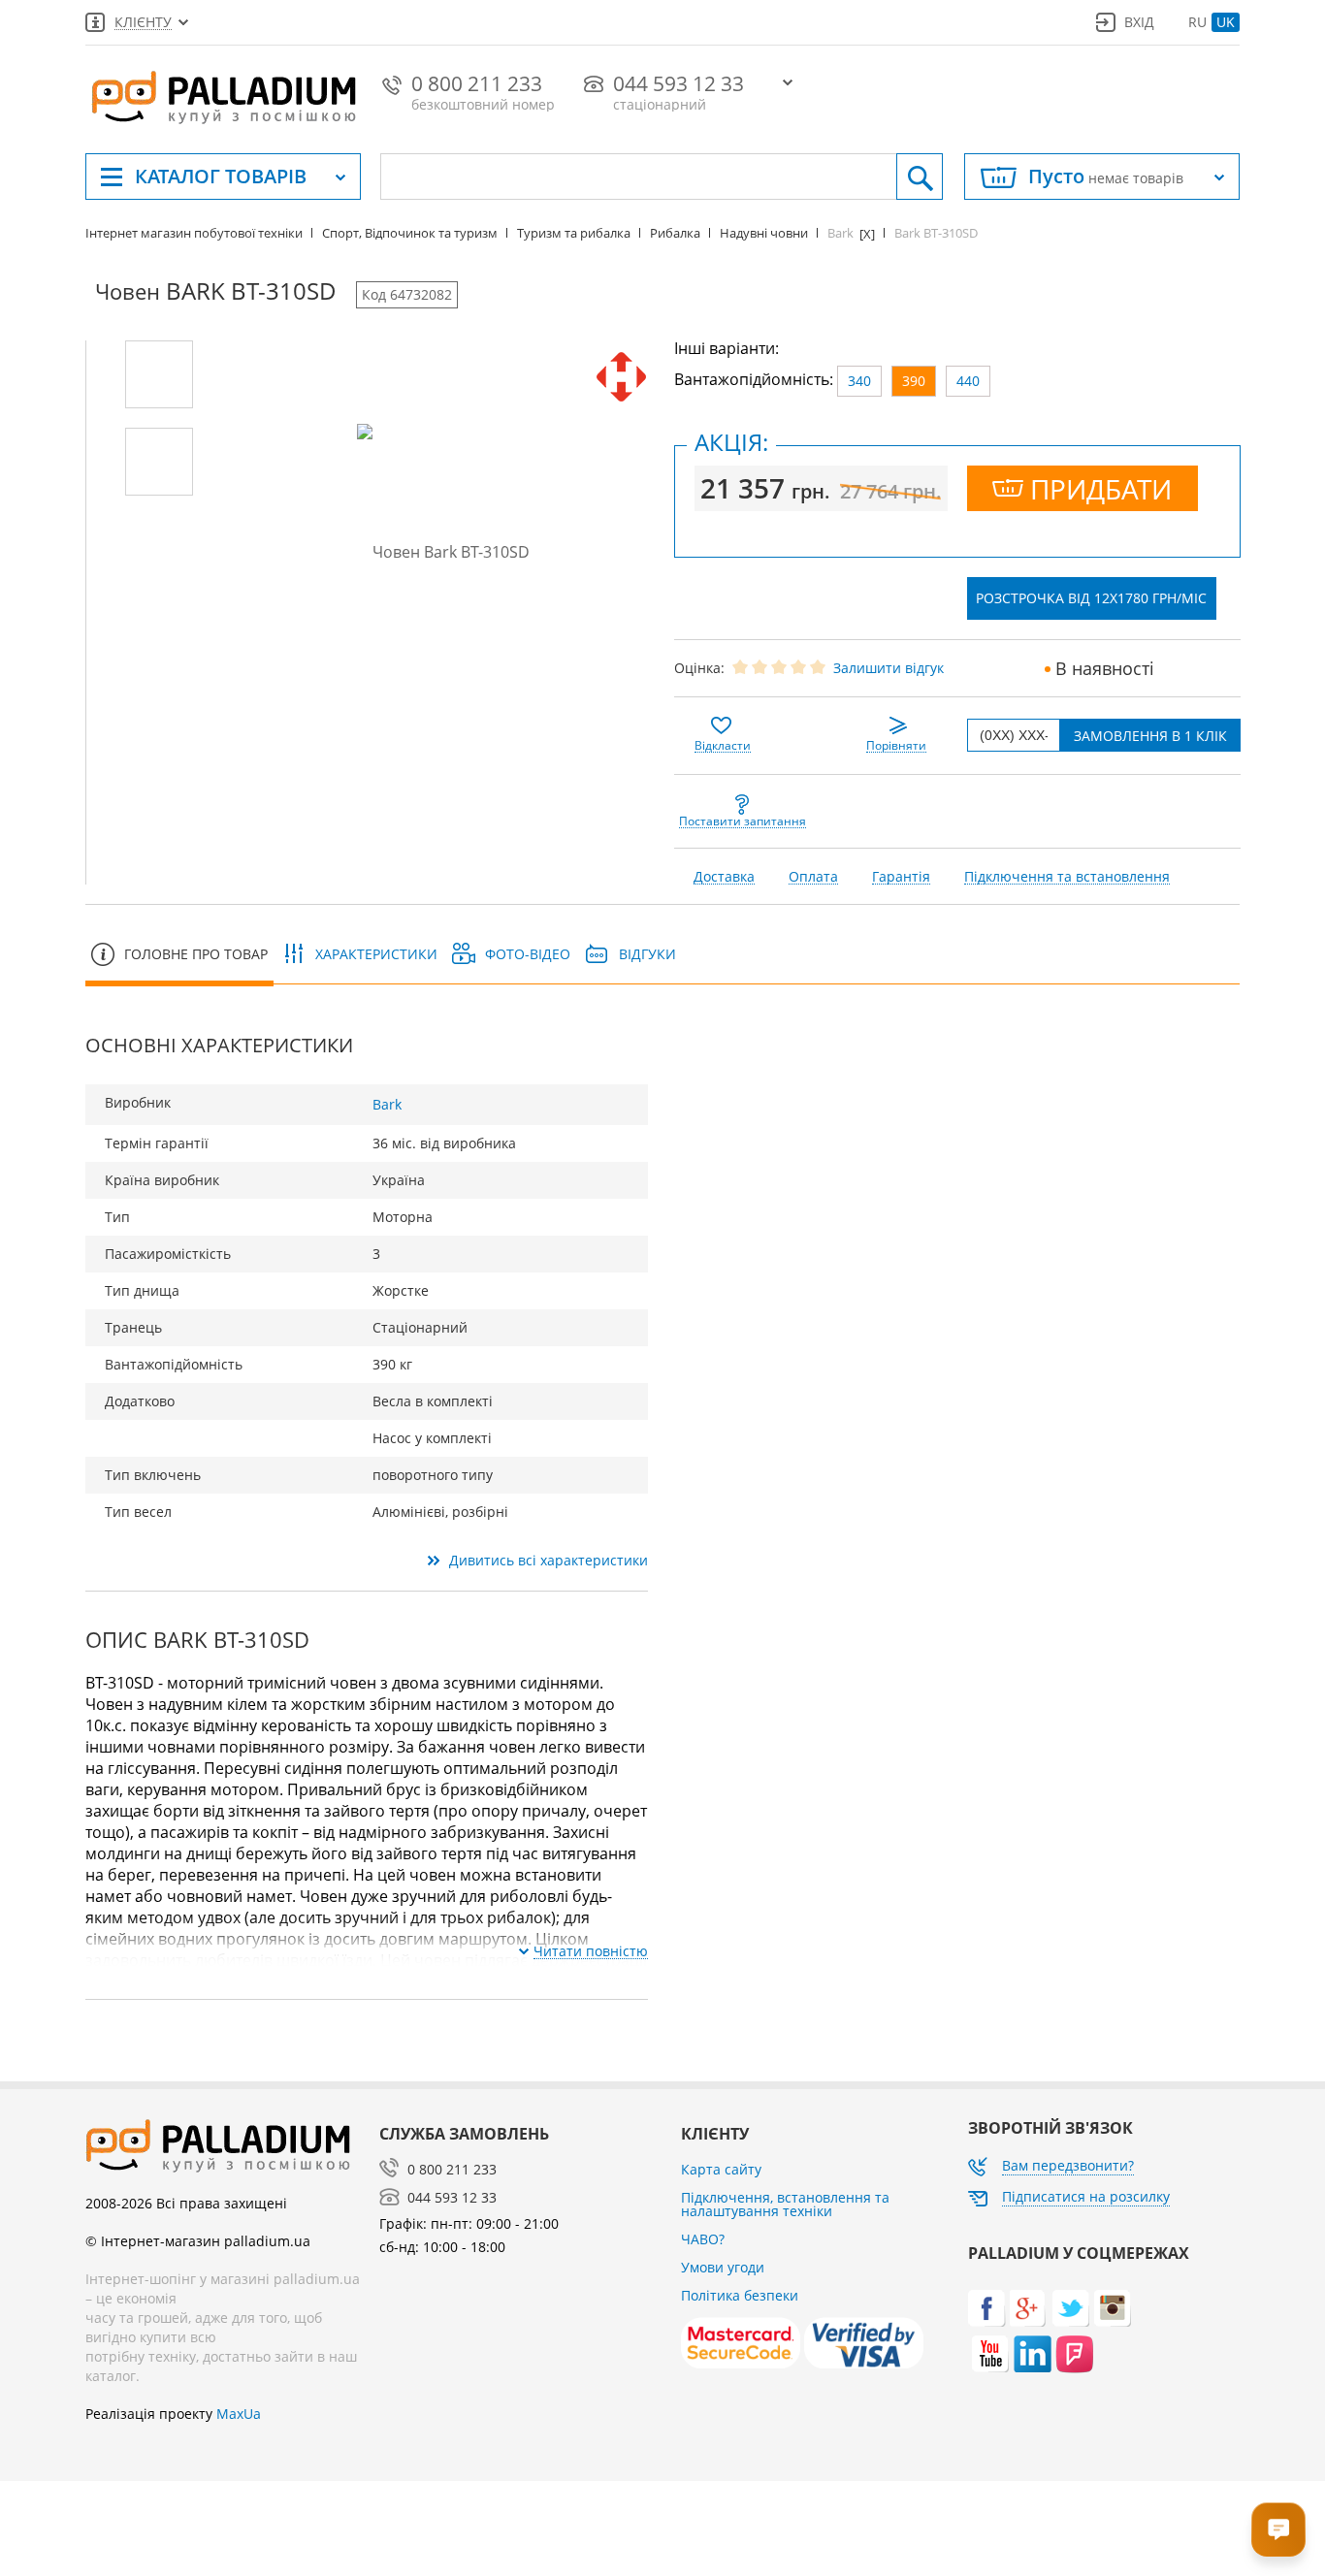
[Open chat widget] (1278, 2529)
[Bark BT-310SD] (159, 374)
